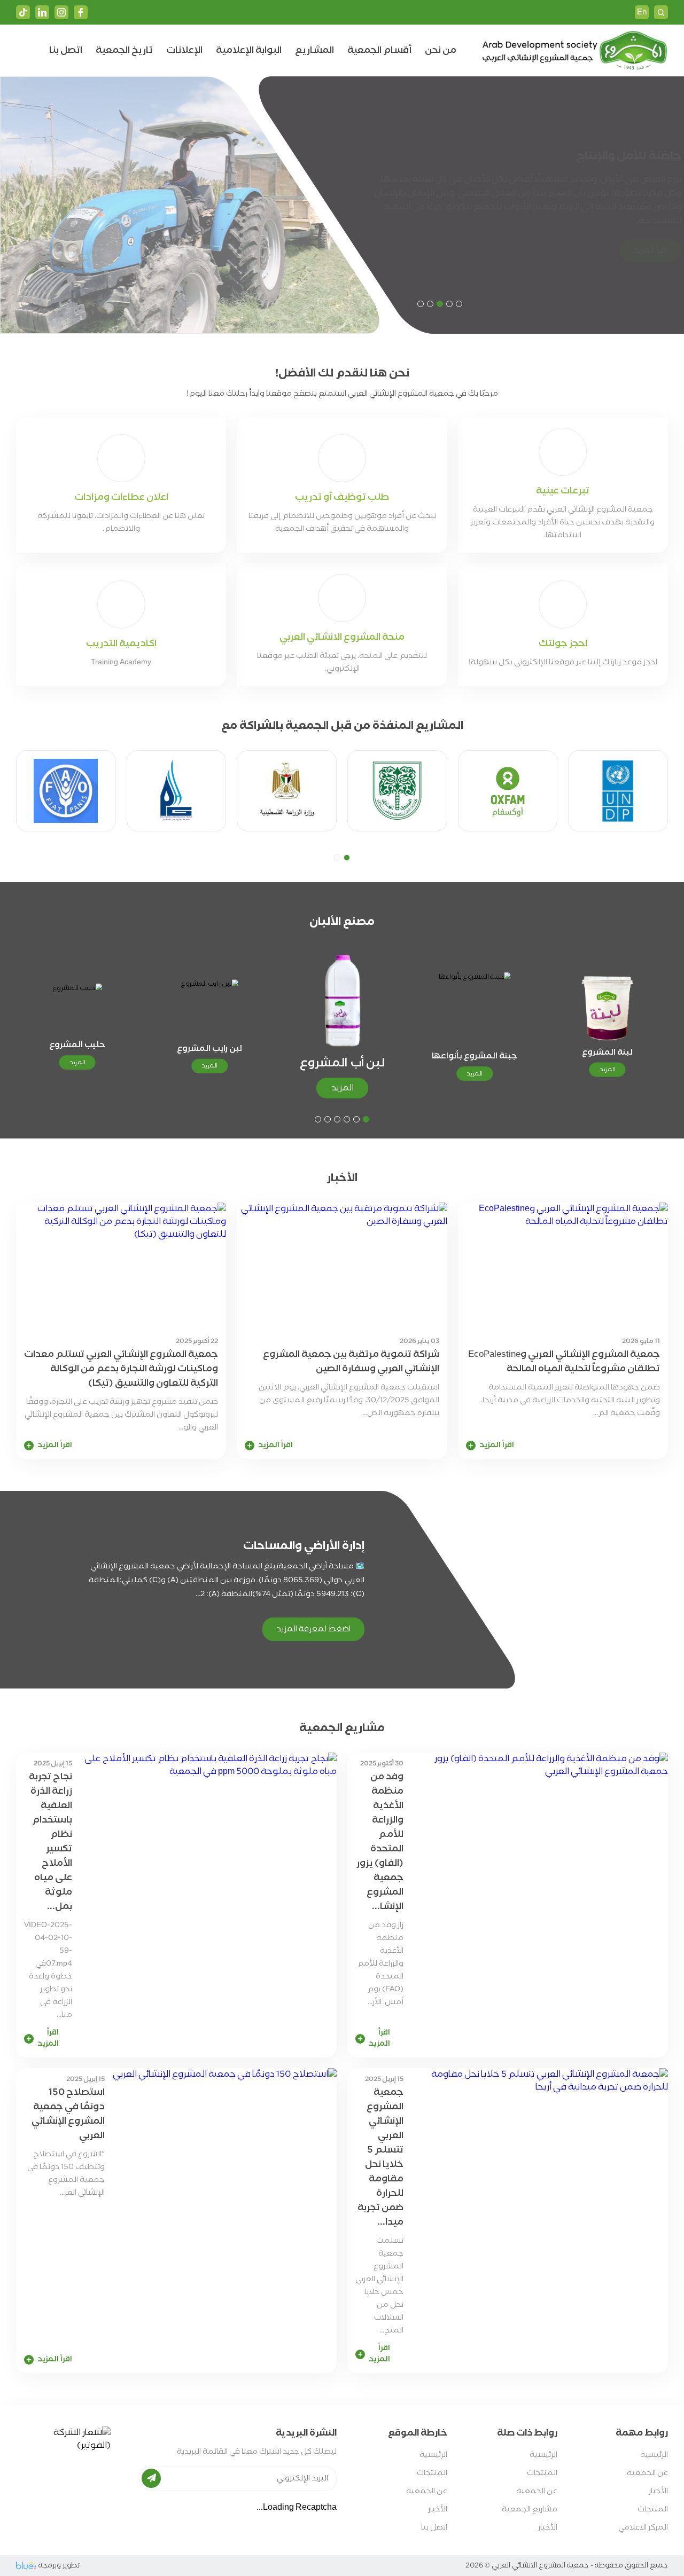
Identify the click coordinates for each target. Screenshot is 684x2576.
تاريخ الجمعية (124, 50)
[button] (459, 304)
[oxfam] (508, 791)
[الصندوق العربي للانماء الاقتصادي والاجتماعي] (397, 791)
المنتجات (653, 2510)
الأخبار (658, 2491)
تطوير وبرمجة (59, 2566)
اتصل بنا (66, 50)
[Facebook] (81, 12)
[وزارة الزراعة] (287, 791)
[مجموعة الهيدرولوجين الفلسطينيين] (177, 791)
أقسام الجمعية (379, 50)
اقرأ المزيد (632, 244)
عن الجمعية (647, 2473)
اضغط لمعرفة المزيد (313, 1629)
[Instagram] (61, 12)
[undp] (618, 791)
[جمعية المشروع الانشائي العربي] (574, 50)
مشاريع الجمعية (530, 2510)
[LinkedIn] (42, 12)
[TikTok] (23, 12)
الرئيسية (654, 2455)
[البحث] (661, 12)
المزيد (607, 1069)
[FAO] (66, 791)
